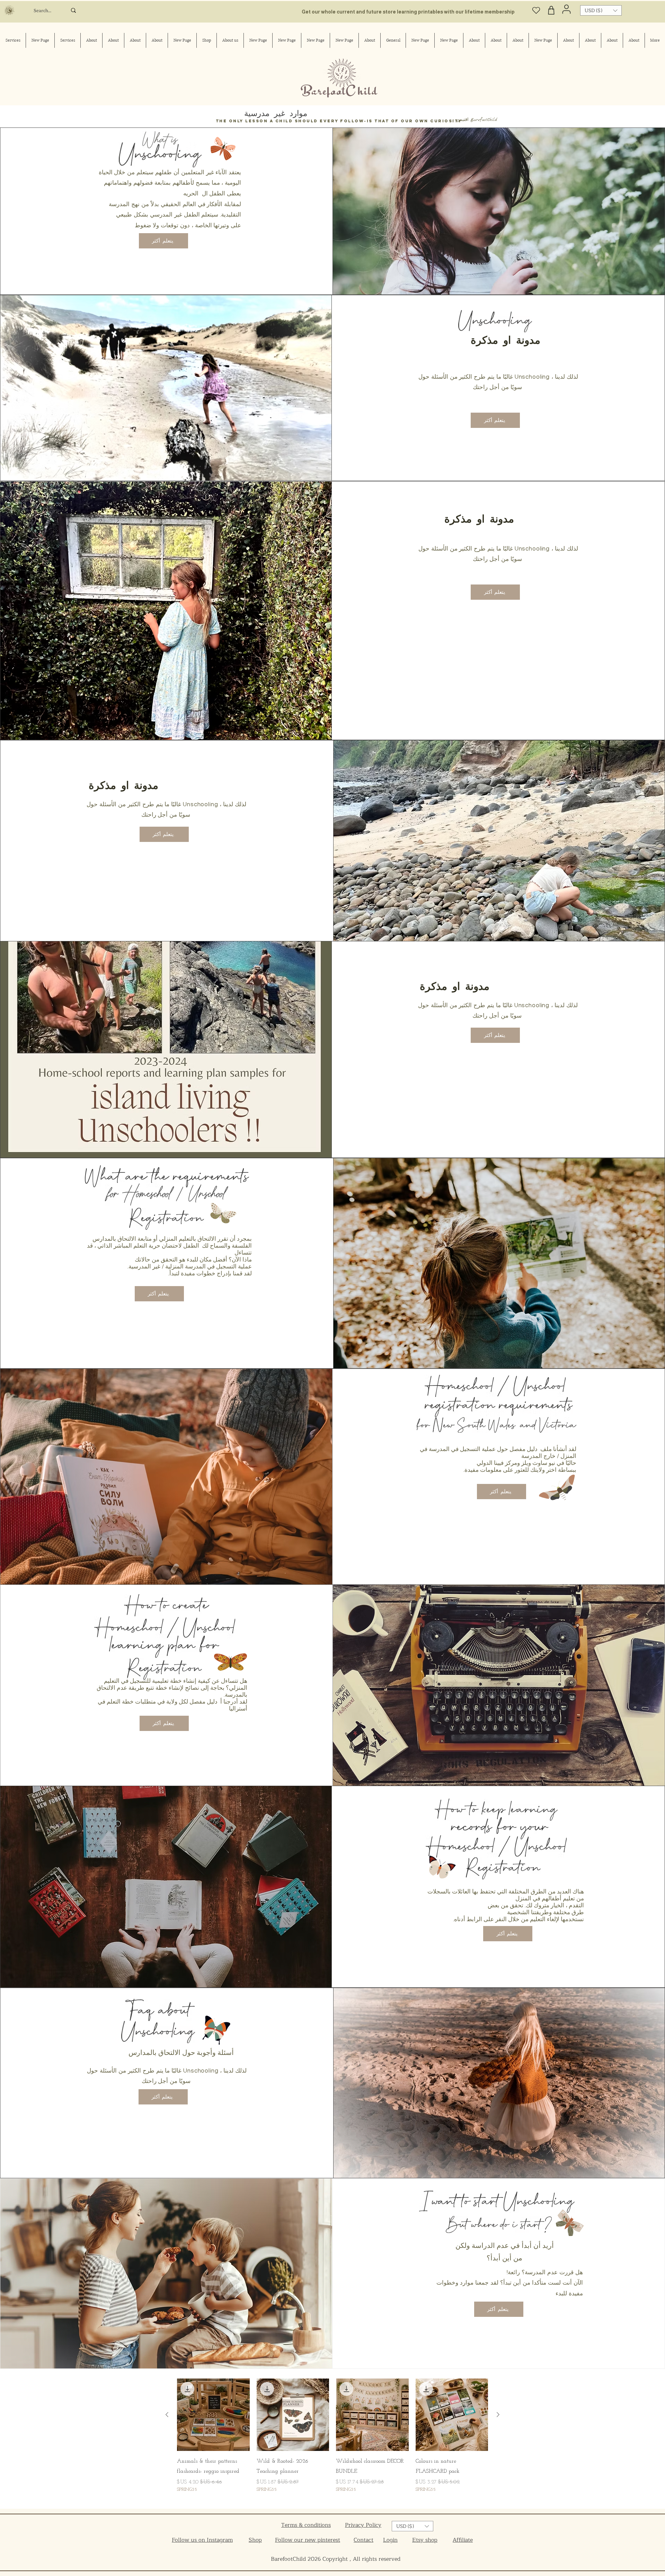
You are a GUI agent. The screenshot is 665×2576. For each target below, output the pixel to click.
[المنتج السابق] (498, 2415)
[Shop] (551, 10)
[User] (566, 9)
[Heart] (536, 10)
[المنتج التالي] (167, 2415)
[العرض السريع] (452, 2415)
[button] (601, 10)
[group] (332, 2441)
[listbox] (601, 10)
